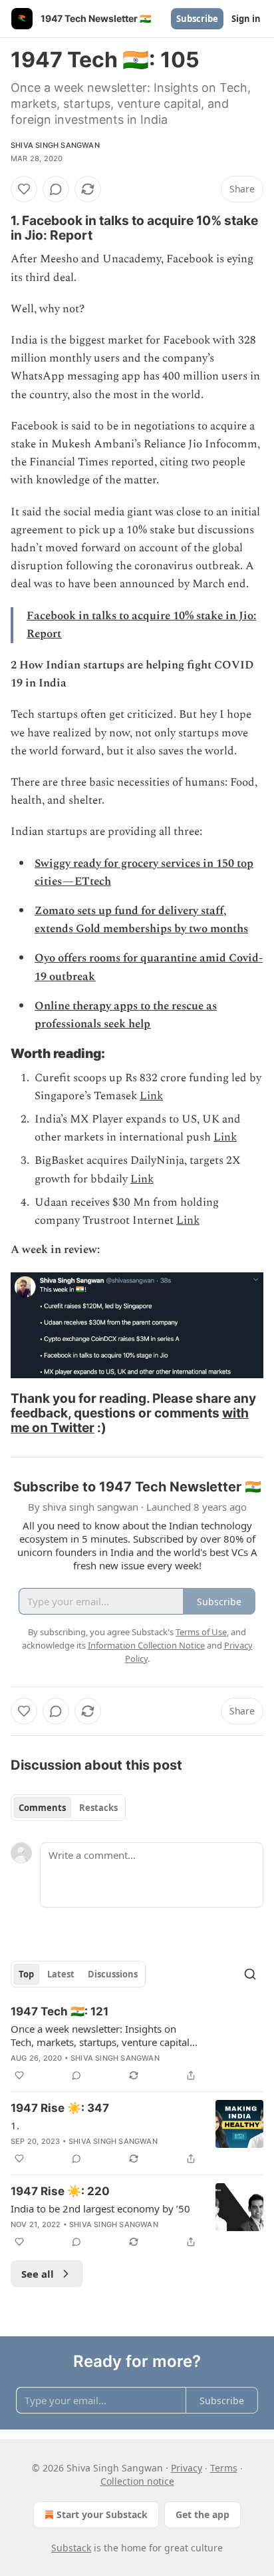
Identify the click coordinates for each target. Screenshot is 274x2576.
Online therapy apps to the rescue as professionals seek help (126, 1015)
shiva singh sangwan (55, 145)
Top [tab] (26, 1974)
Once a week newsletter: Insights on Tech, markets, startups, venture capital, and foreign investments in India (101, 2035)
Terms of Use (201, 1632)
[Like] (24, 189)
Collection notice (137, 2481)
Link (151, 1096)
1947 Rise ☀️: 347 (60, 2108)
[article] (137, 2043)
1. (15, 2125)
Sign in (246, 19)
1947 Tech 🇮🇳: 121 (60, 2011)
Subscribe (197, 19)
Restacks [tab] (98, 1808)
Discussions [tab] (113, 1974)
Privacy (187, 2468)
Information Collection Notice (146, 1645)
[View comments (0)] (56, 189)
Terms (224, 2468)
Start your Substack (102, 2514)
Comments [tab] (42, 1808)
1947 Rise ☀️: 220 (60, 2191)
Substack (71, 2548)
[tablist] (68, 1808)
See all (38, 2274)
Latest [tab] (61, 1974)
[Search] (250, 1974)
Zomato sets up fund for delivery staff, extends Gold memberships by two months (141, 920)
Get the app (203, 2514)
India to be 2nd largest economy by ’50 (100, 2208)
